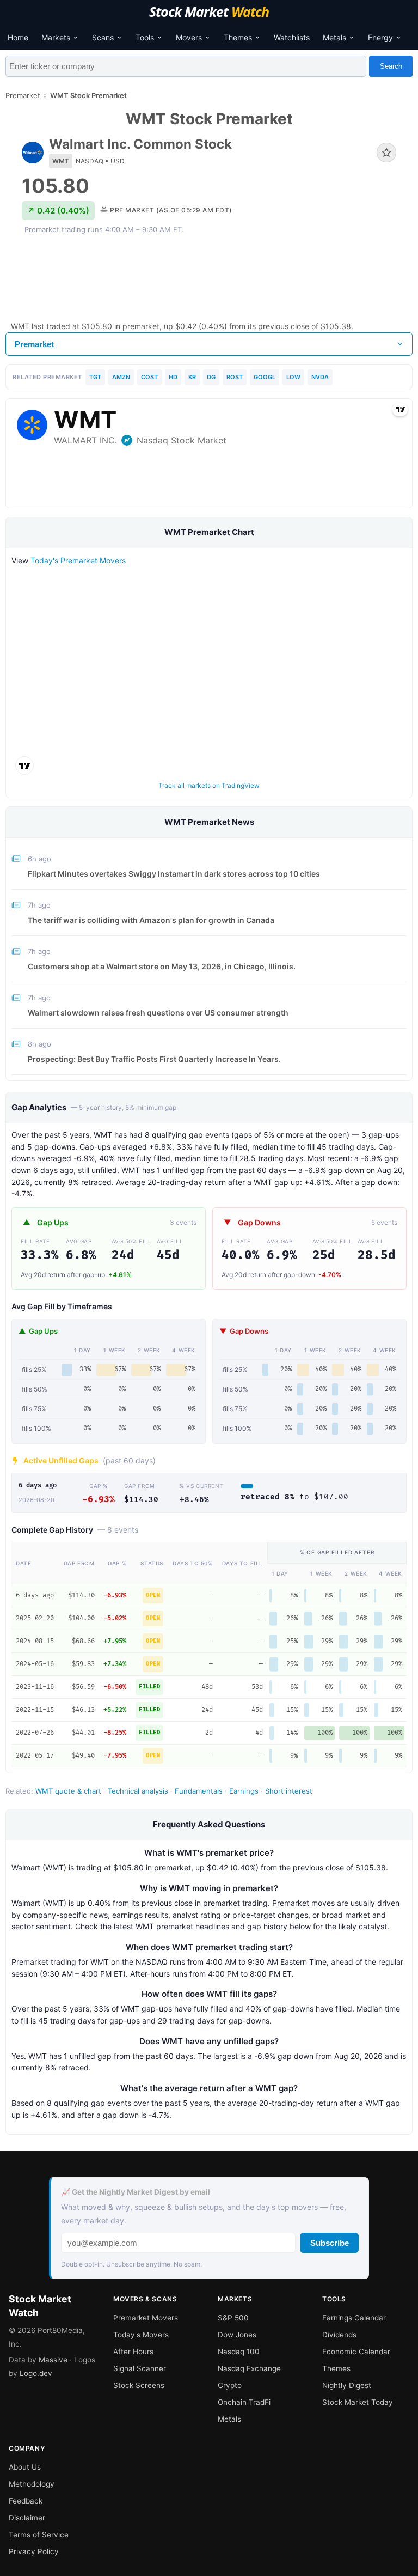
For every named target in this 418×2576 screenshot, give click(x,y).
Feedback (26, 2501)
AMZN (121, 377)
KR (192, 377)
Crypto (230, 2385)
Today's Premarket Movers (78, 560)
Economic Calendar (356, 2352)
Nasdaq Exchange (249, 2368)
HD (173, 377)
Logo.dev (36, 2373)
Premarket (23, 95)
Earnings (244, 1791)
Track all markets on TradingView (209, 785)
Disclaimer (27, 2518)
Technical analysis (138, 1791)
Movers (189, 37)
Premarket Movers (146, 2318)
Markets (56, 37)
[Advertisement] (209, 277)
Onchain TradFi (244, 2402)
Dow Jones (237, 2335)
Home (18, 37)
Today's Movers (141, 2335)
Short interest (289, 1791)
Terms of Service (39, 2535)
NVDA (320, 377)
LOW (293, 377)
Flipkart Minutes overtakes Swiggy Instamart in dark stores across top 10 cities (174, 874)
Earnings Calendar (354, 2318)
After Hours (133, 2352)
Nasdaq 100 (239, 2352)
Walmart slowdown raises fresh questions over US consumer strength (158, 1013)
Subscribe (330, 2243)
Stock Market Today (358, 2402)
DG (211, 377)
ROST (235, 377)
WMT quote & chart (68, 1791)
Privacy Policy (34, 2551)
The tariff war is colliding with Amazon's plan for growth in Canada (151, 920)
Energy (380, 37)
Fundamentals (199, 1791)
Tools (145, 37)
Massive (53, 2360)
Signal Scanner (140, 2368)
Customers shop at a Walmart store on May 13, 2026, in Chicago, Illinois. (162, 966)
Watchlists (292, 37)
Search (391, 66)
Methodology (32, 2484)
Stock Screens (139, 2385)
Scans (103, 37)
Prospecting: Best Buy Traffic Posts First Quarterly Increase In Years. (154, 1059)
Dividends (339, 2335)
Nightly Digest (347, 2385)
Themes (238, 37)
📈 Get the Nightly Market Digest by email (136, 2192)
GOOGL (265, 377)
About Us (25, 2467)
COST (149, 377)
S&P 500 (233, 2318)
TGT (95, 377)
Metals (334, 37)
